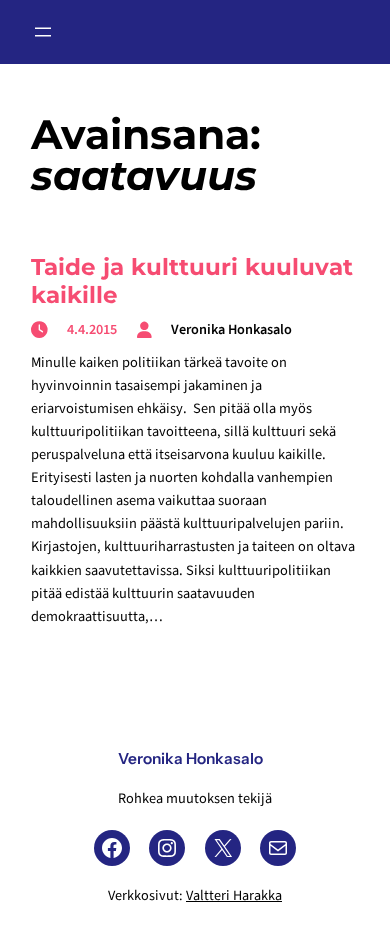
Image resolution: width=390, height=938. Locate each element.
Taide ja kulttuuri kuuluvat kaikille (192, 281)
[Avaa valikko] (43, 32)
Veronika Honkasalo (190, 758)
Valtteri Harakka (234, 895)
